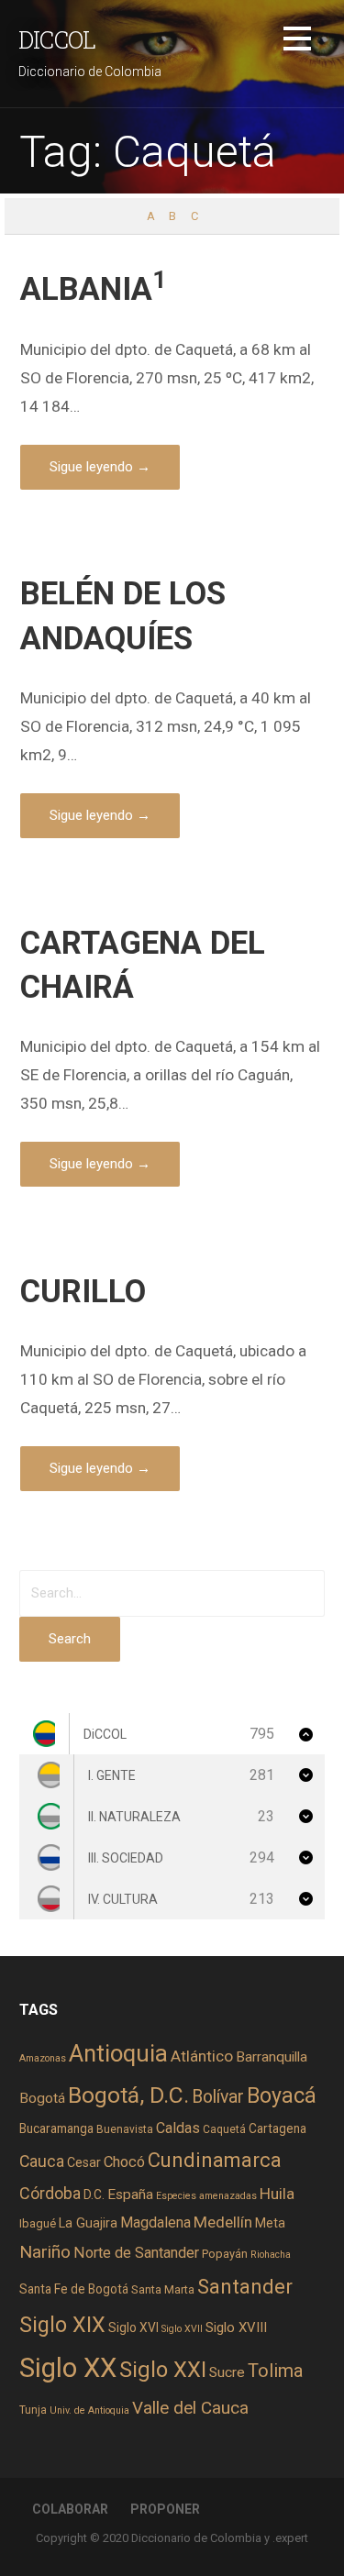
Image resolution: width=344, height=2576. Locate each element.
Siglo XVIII (236, 2327)
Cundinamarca (215, 2160)
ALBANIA (93, 289)
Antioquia (118, 2053)
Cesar (84, 2162)
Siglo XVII (182, 2329)
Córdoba (50, 2193)
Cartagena (277, 2128)
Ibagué (38, 2223)
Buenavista (125, 2129)
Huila (277, 2194)
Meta (270, 2223)
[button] (297, 42)
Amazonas (43, 2058)
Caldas (178, 2128)
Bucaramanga (56, 2128)
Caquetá (224, 2129)
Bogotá (42, 2098)
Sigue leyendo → (100, 467)
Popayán (225, 2254)
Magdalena (155, 2222)
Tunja (33, 2410)
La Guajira (88, 2223)
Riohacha (271, 2255)
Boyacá (282, 2096)
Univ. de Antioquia (89, 2410)
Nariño (45, 2252)
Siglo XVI (133, 2327)
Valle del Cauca (190, 2408)
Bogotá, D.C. (128, 2095)
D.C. (94, 2195)
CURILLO (83, 1291)
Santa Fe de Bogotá (74, 2289)
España (130, 2195)
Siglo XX (68, 2368)
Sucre (227, 2372)
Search (70, 1639)
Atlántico (202, 2056)
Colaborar (70, 2509)
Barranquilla (272, 2057)
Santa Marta (163, 2289)
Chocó (124, 2162)
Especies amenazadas (206, 2196)
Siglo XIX (62, 2325)
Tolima (275, 2371)
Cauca (42, 2161)
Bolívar (218, 2097)
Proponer (165, 2509)
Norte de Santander (136, 2253)
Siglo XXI (163, 2370)
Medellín (223, 2222)
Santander (245, 2286)
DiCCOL (57, 39)
